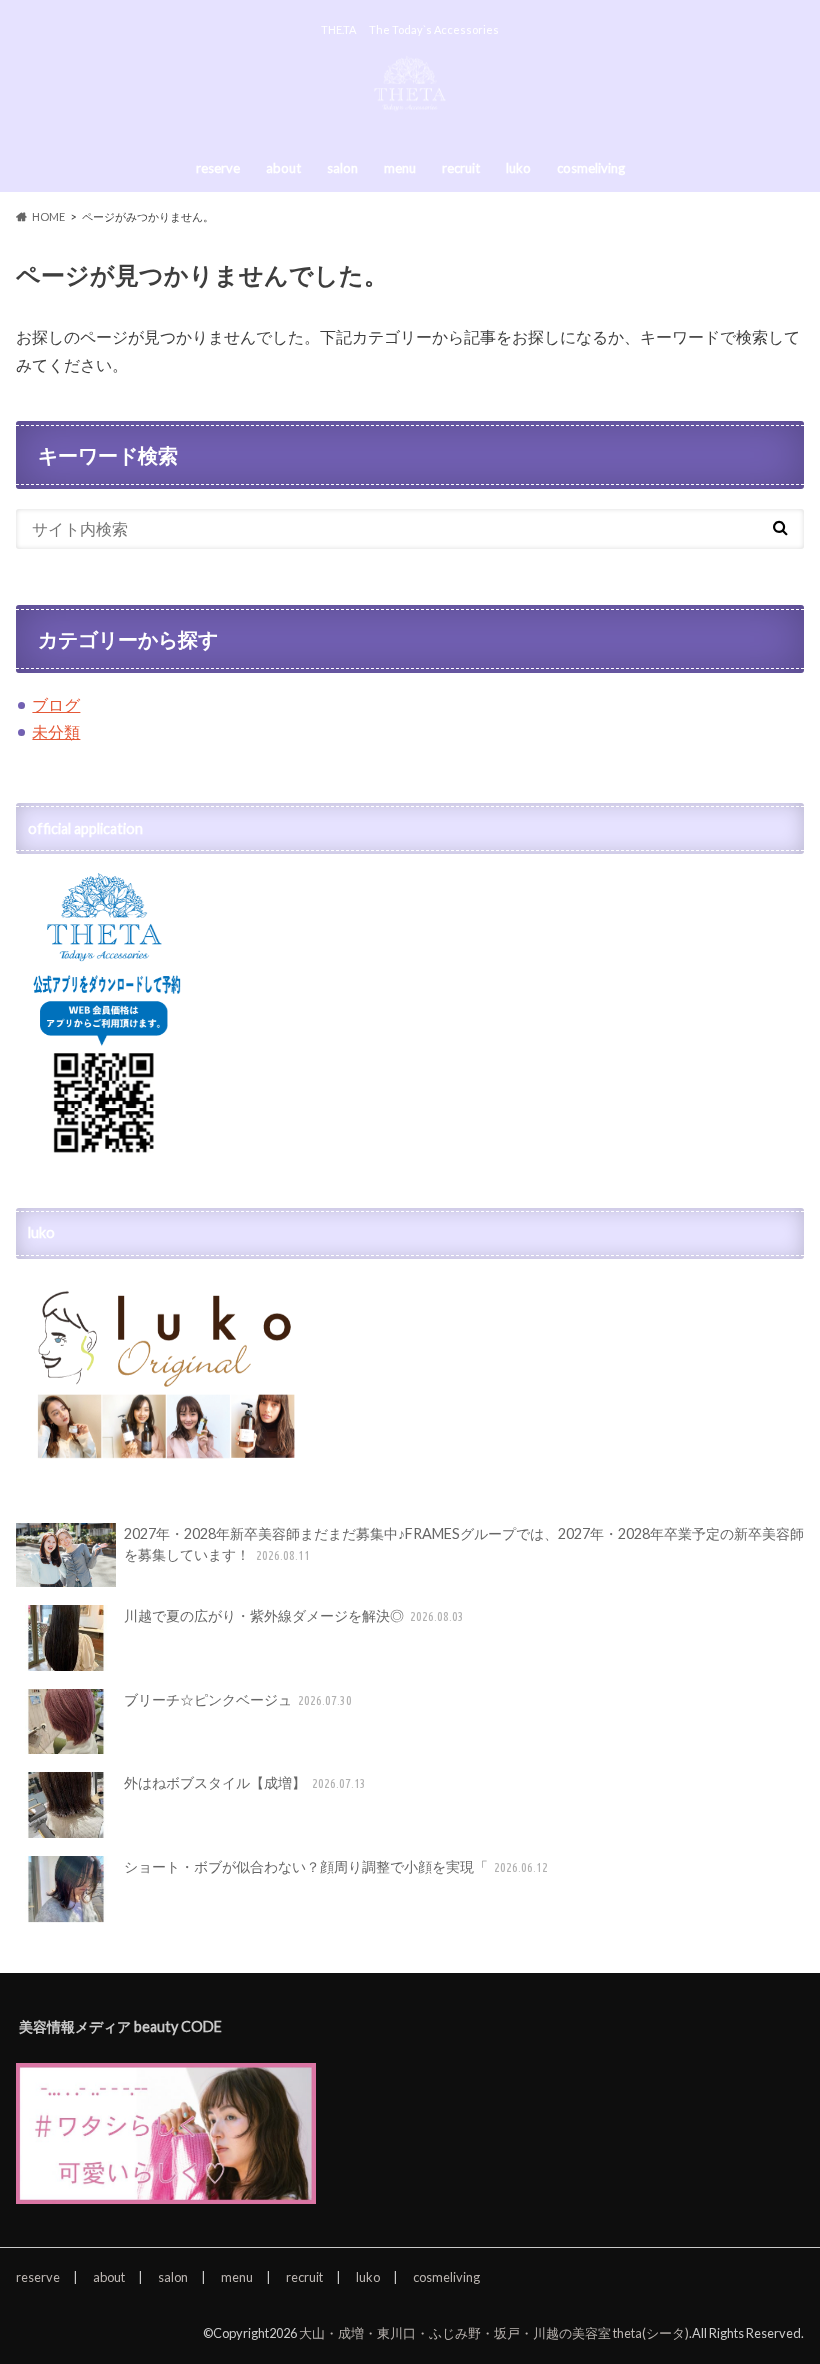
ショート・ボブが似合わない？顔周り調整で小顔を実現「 (336, 1866)
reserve (218, 168)
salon (342, 168)
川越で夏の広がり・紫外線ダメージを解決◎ (294, 1615)
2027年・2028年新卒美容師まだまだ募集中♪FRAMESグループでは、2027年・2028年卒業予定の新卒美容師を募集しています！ (463, 1544)
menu (400, 168)
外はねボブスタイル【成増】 (245, 1782)
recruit (461, 168)
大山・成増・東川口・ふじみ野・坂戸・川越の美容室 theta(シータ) (494, 2333)
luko (518, 168)
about (283, 168)
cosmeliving (591, 168)
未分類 (56, 731)
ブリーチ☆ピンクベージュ (238, 1699)
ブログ (56, 704)
